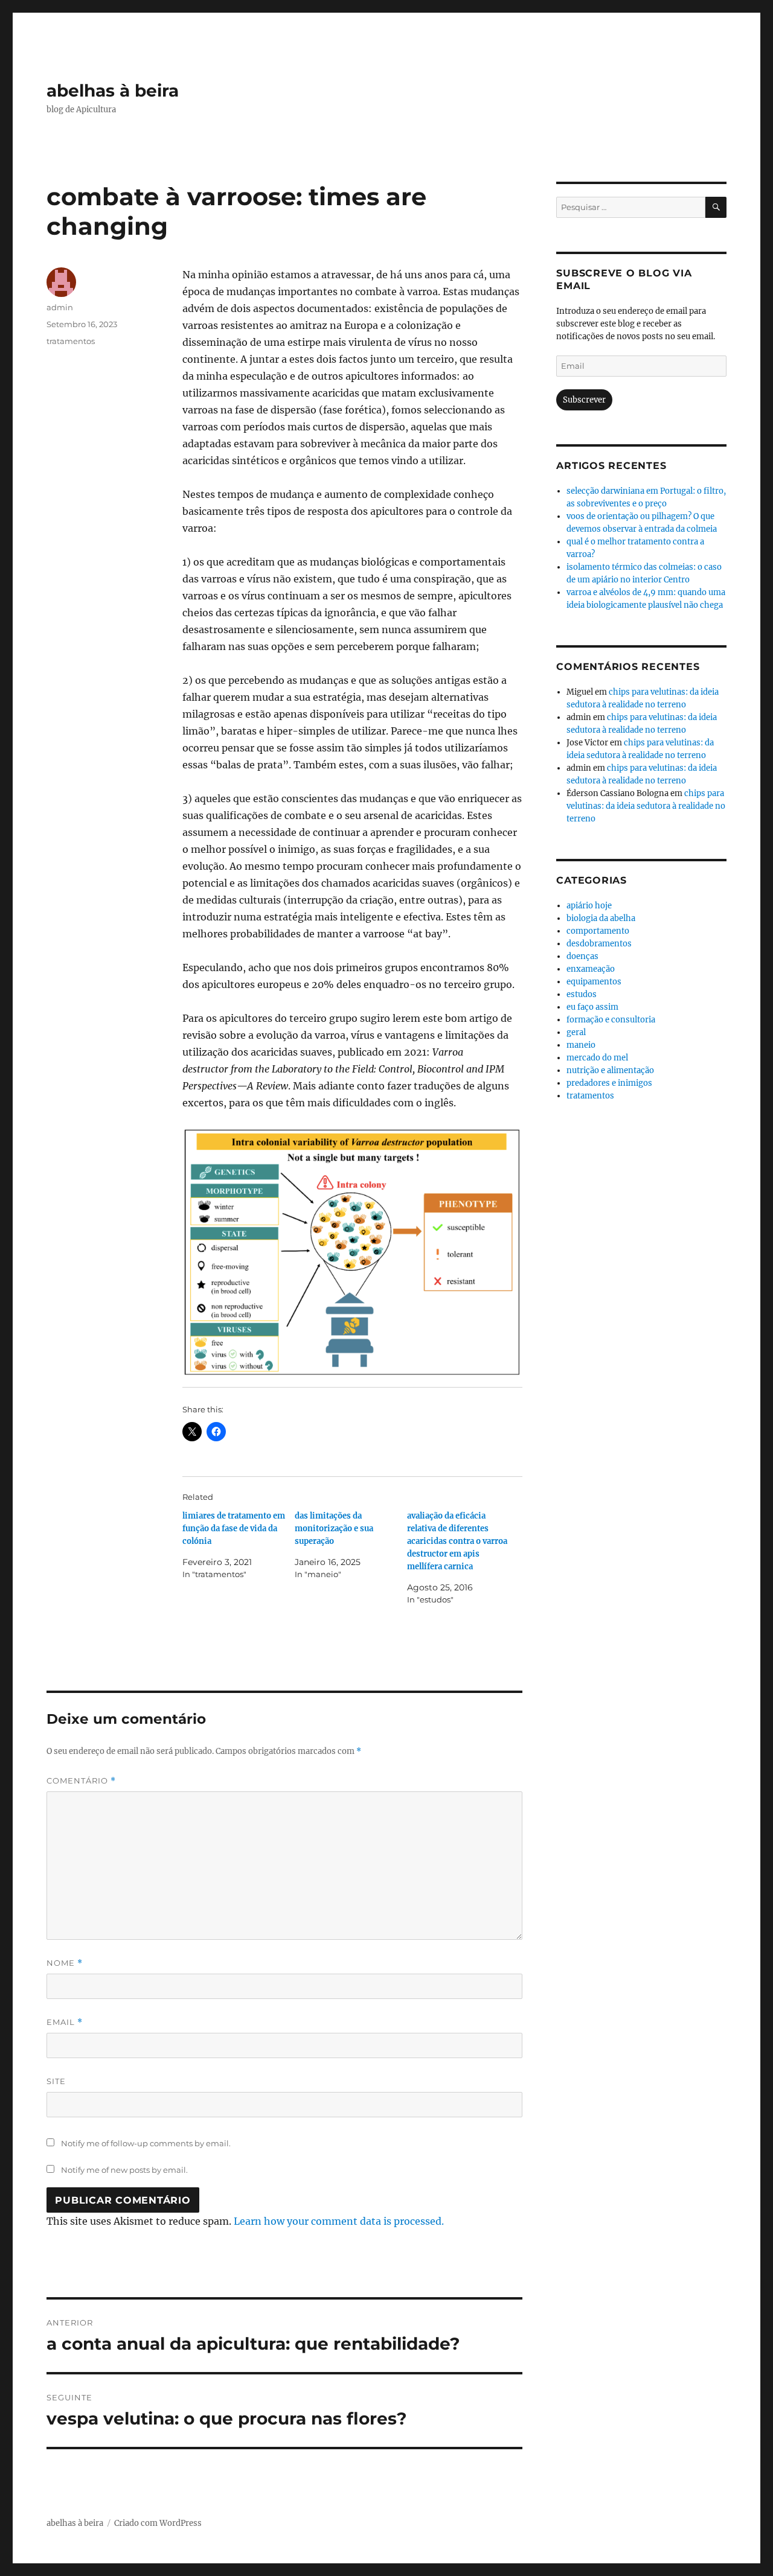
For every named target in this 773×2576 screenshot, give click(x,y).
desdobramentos (599, 944)
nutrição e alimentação (610, 1070)
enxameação (591, 969)
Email (65, 2022)
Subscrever (584, 400)
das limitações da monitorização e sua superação (334, 1529)
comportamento (598, 931)
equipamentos (594, 982)
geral (576, 1032)
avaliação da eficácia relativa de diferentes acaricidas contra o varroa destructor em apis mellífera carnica (457, 1541)
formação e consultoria (611, 1020)
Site (56, 2081)
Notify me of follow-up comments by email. (146, 2143)
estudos (582, 994)
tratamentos (71, 341)
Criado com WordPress (158, 2523)
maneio (581, 1045)
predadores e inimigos (609, 1083)
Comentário (81, 1781)
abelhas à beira (113, 91)
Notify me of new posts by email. (124, 2170)
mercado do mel (597, 1058)
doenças (582, 956)
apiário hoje (589, 906)
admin (60, 307)
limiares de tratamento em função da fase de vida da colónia (234, 1529)
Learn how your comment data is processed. (339, 2221)
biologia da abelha (601, 918)
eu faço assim (592, 1007)
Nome (65, 1963)
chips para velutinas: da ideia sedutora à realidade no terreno (646, 806)
